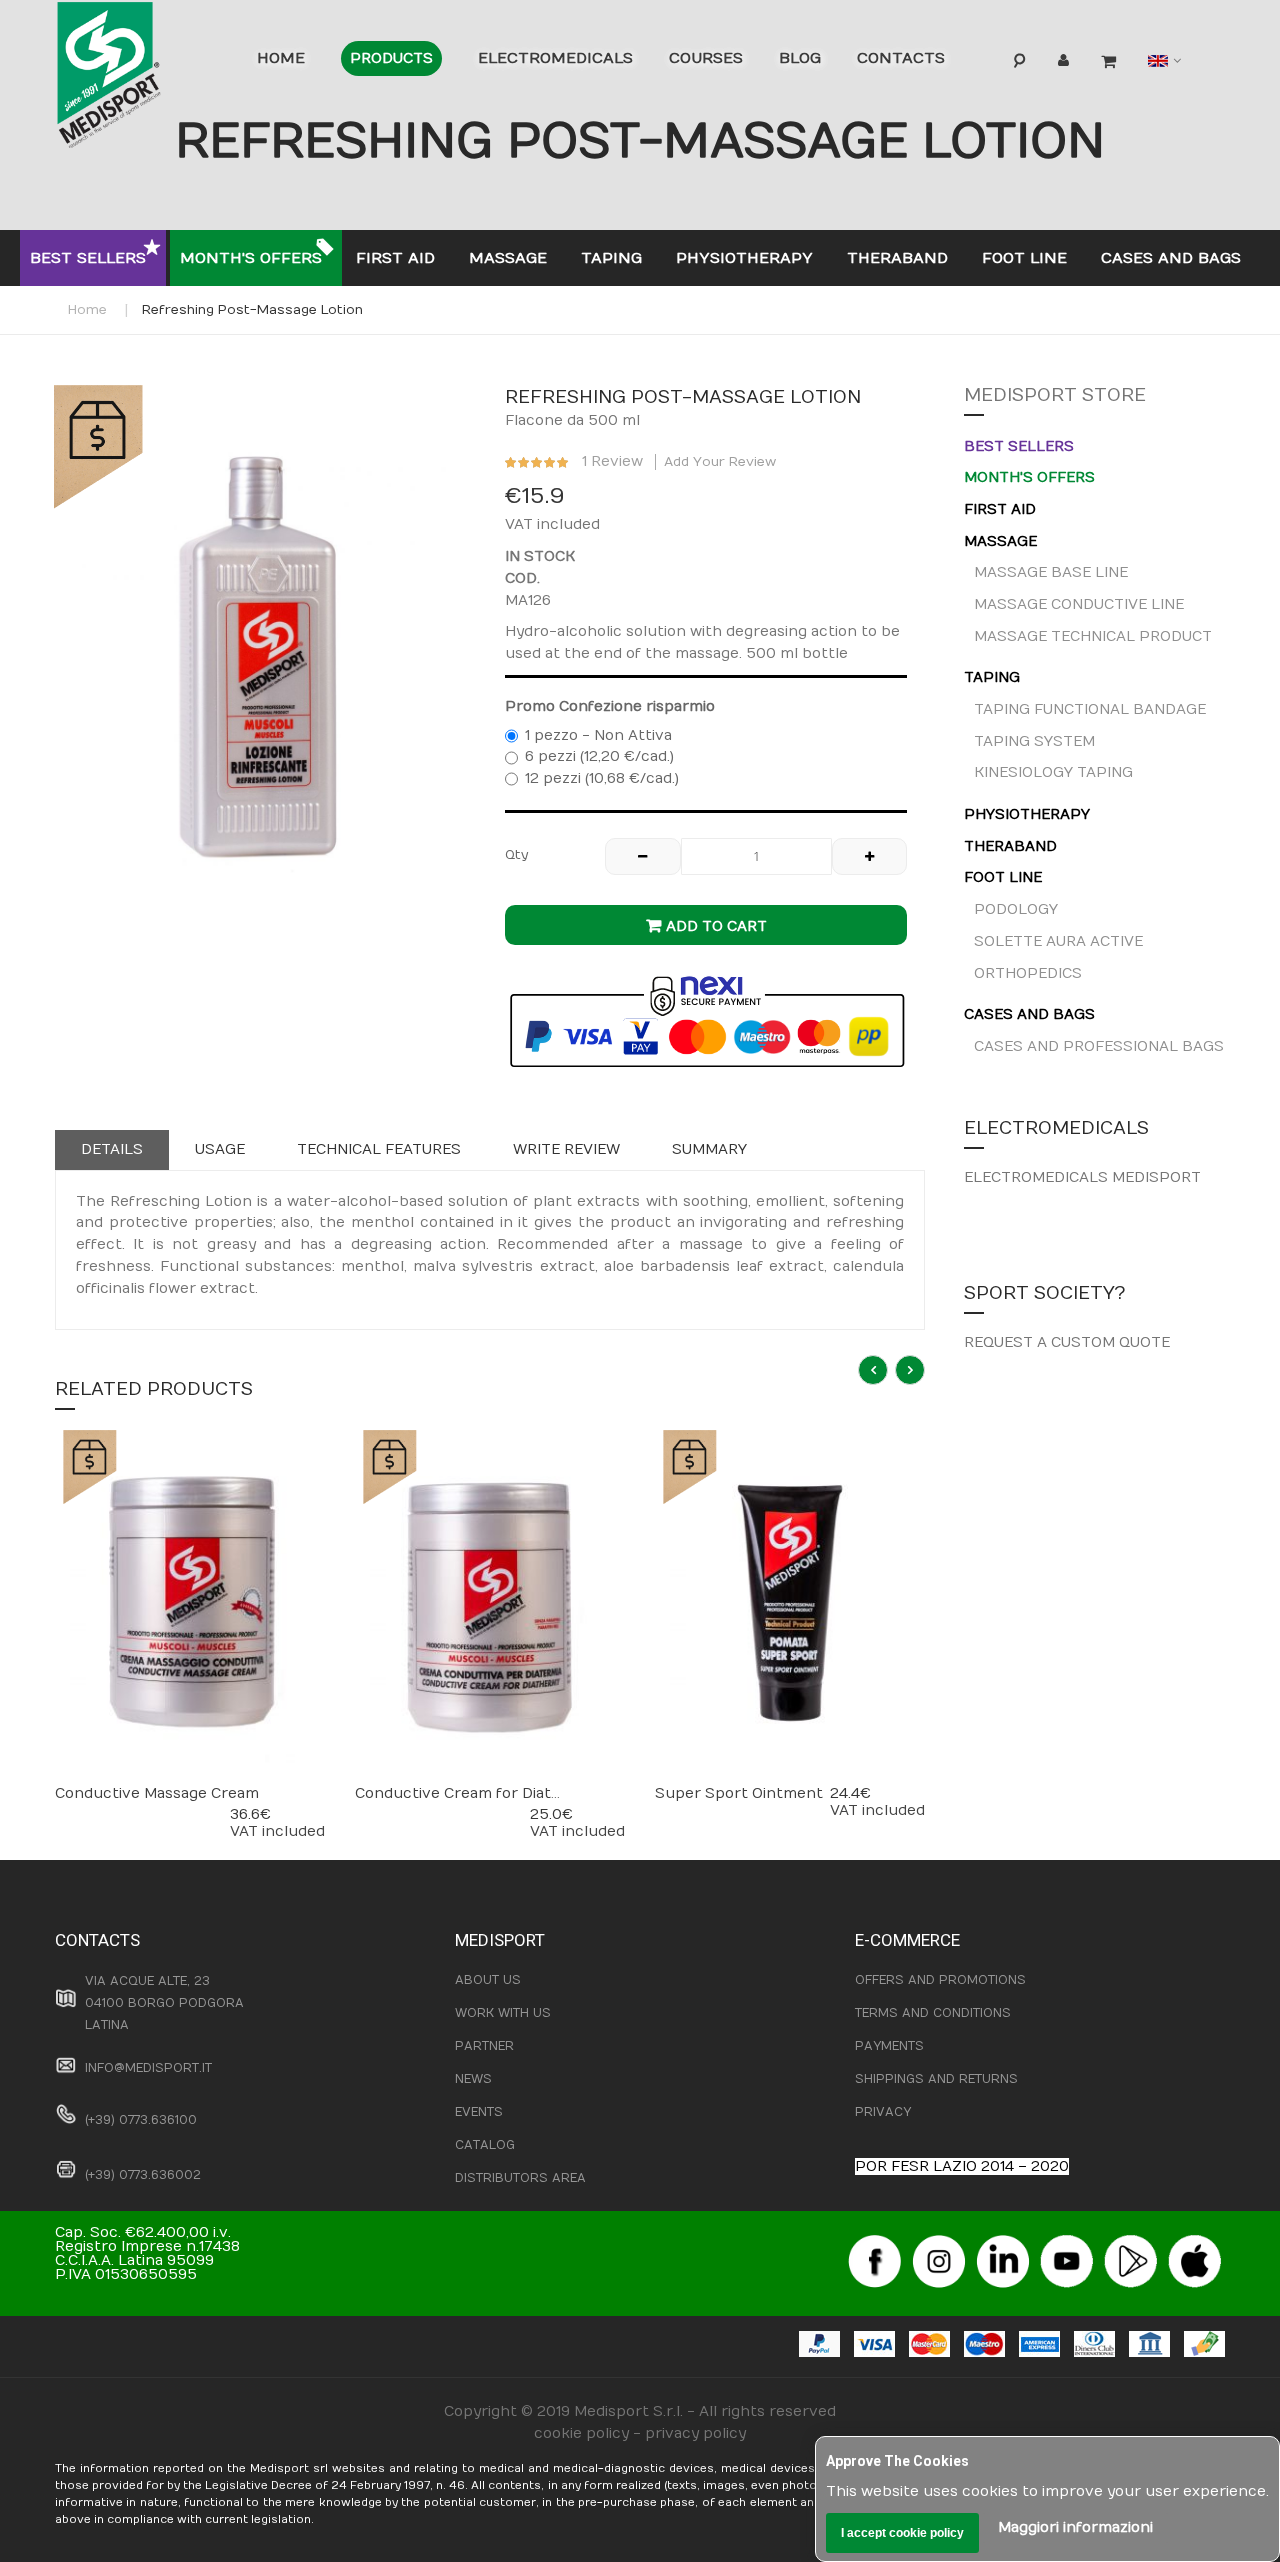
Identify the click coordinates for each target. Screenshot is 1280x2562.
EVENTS (479, 2112)
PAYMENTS (889, 2046)
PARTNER (484, 2046)
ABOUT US (488, 1980)
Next (910, 1370)
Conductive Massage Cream (157, 1793)
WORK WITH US (503, 2013)
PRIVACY (883, 2112)
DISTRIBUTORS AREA (520, 2178)
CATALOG (485, 2145)
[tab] (112, 1150)
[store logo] (140, 80)
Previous (873, 1370)
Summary (709, 1149)
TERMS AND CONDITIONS (933, 2013)
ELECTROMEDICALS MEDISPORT (1082, 1177)
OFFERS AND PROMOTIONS (940, 1980)
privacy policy (695, 2433)
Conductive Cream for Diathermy (477, 1793)
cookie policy (581, 2433)
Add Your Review (720, 462)
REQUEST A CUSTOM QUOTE (1067, 1342)
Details (112, 1149)
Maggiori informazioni (1075, 2527)
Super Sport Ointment (739, 1793)
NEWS (473, 2079)
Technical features (379, 1149)
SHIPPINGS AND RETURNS (936, 2079)
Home (87, 310)
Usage (220, 1149)
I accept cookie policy (902, 2533)
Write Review (566, 1149)
